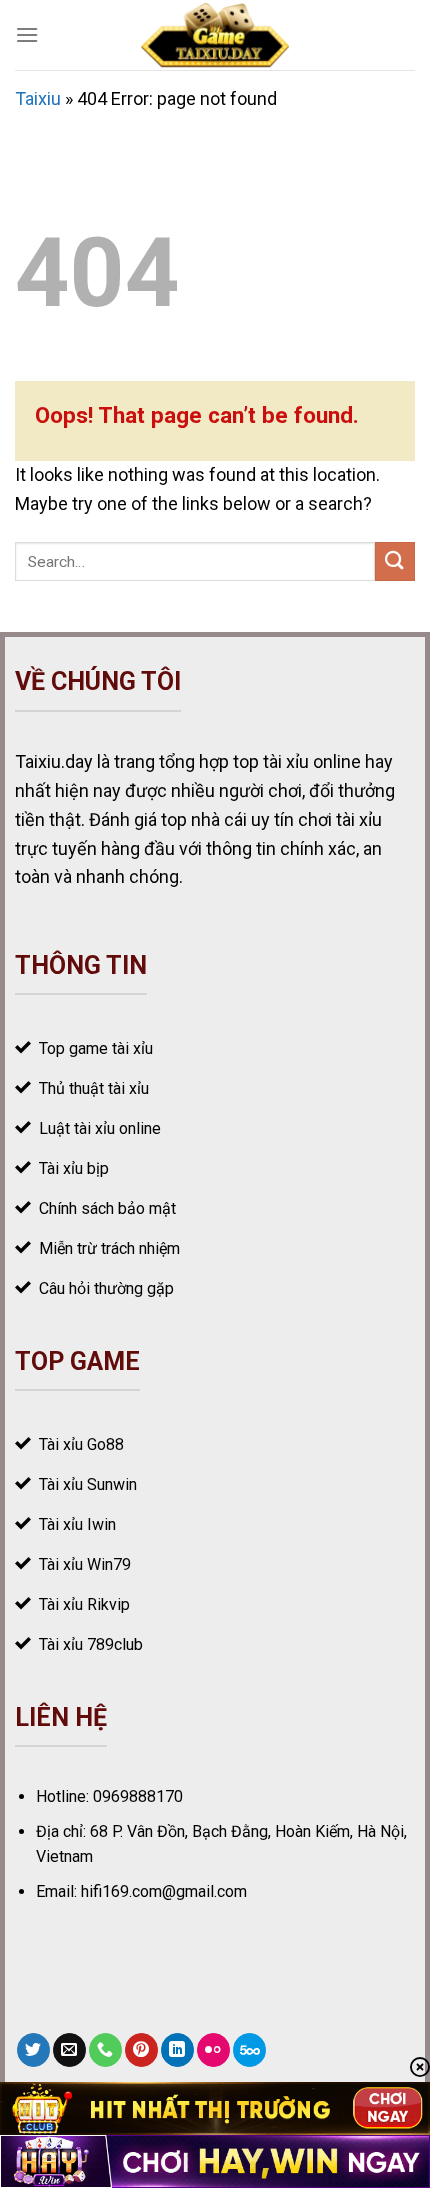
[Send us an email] (69, 2050)
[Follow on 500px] (249, 2050)
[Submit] (395, 561)
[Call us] (105, 2050)
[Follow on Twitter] (33, 2050)
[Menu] (27, 34)
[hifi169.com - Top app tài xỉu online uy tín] (215, 35)
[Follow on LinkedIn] (177, 2050)
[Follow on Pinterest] (141, 2050)
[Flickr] (213, 2050)
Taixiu (38, 98)
